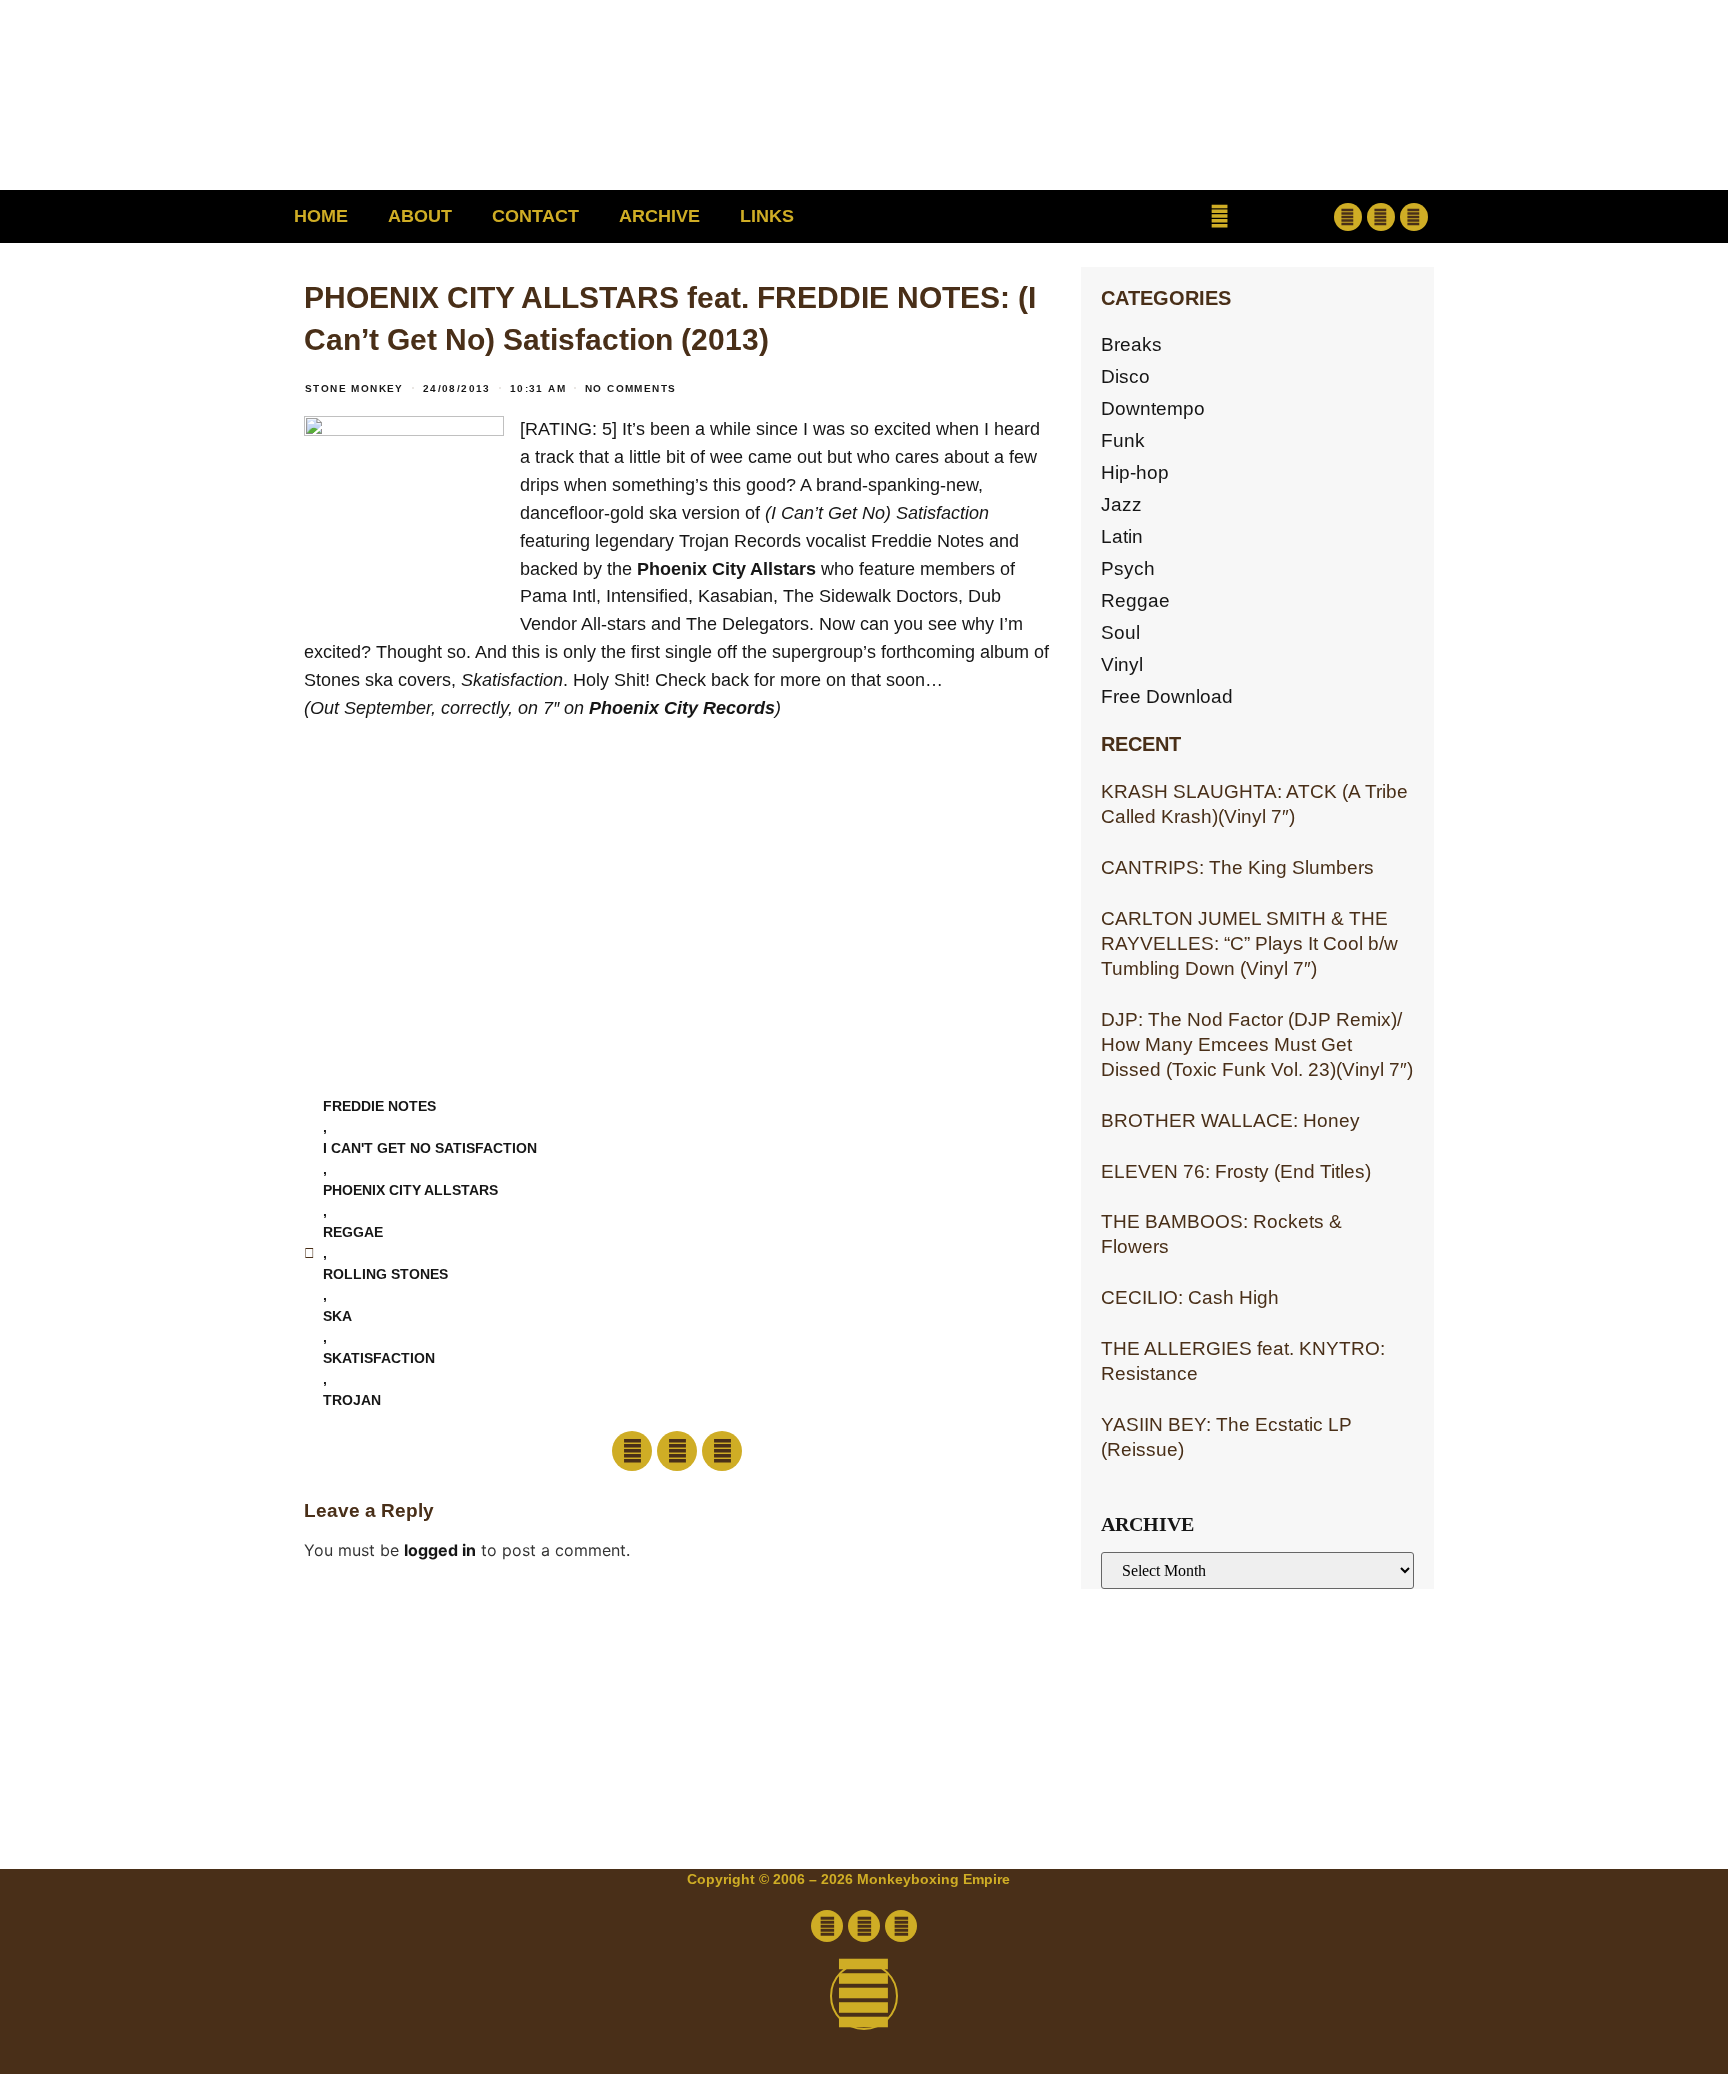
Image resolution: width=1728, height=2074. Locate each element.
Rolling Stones (385, 1274)
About (420, 216)
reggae (353, 1232)
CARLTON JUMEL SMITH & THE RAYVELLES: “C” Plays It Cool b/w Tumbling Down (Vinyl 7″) (1249, 943)
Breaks (1131, 344)
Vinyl (1122, 664)
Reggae (1135, 600)
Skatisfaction (379, 1358)
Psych (1128, 568)
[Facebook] (1348, 217)
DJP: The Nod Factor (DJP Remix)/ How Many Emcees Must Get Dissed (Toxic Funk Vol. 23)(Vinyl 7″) (1257, 1044)
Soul (1120, 632)
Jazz (1121, 504)
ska (337, 1316)
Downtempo (1153, 408)
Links (767, 216)
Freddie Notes (379, 1106)
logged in (440, 1550)
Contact (535, 216)
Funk (1123, 440)
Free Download (1167, 696)
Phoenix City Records (682, 708)
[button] (1219, 216)
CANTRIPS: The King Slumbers (1237, 867)
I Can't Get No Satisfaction (430, 1148)
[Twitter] (1381, 217)
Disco (1125, 376)
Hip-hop (1135, 472)
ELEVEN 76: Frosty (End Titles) (1236, 1171)
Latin (1122, 536)
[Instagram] (1414, 217)
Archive (659, 216)
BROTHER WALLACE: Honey (1230, 1120)
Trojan (352, 1400)
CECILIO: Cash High (1190, 1297)
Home (321, 216)
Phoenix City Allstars (726, 569)
